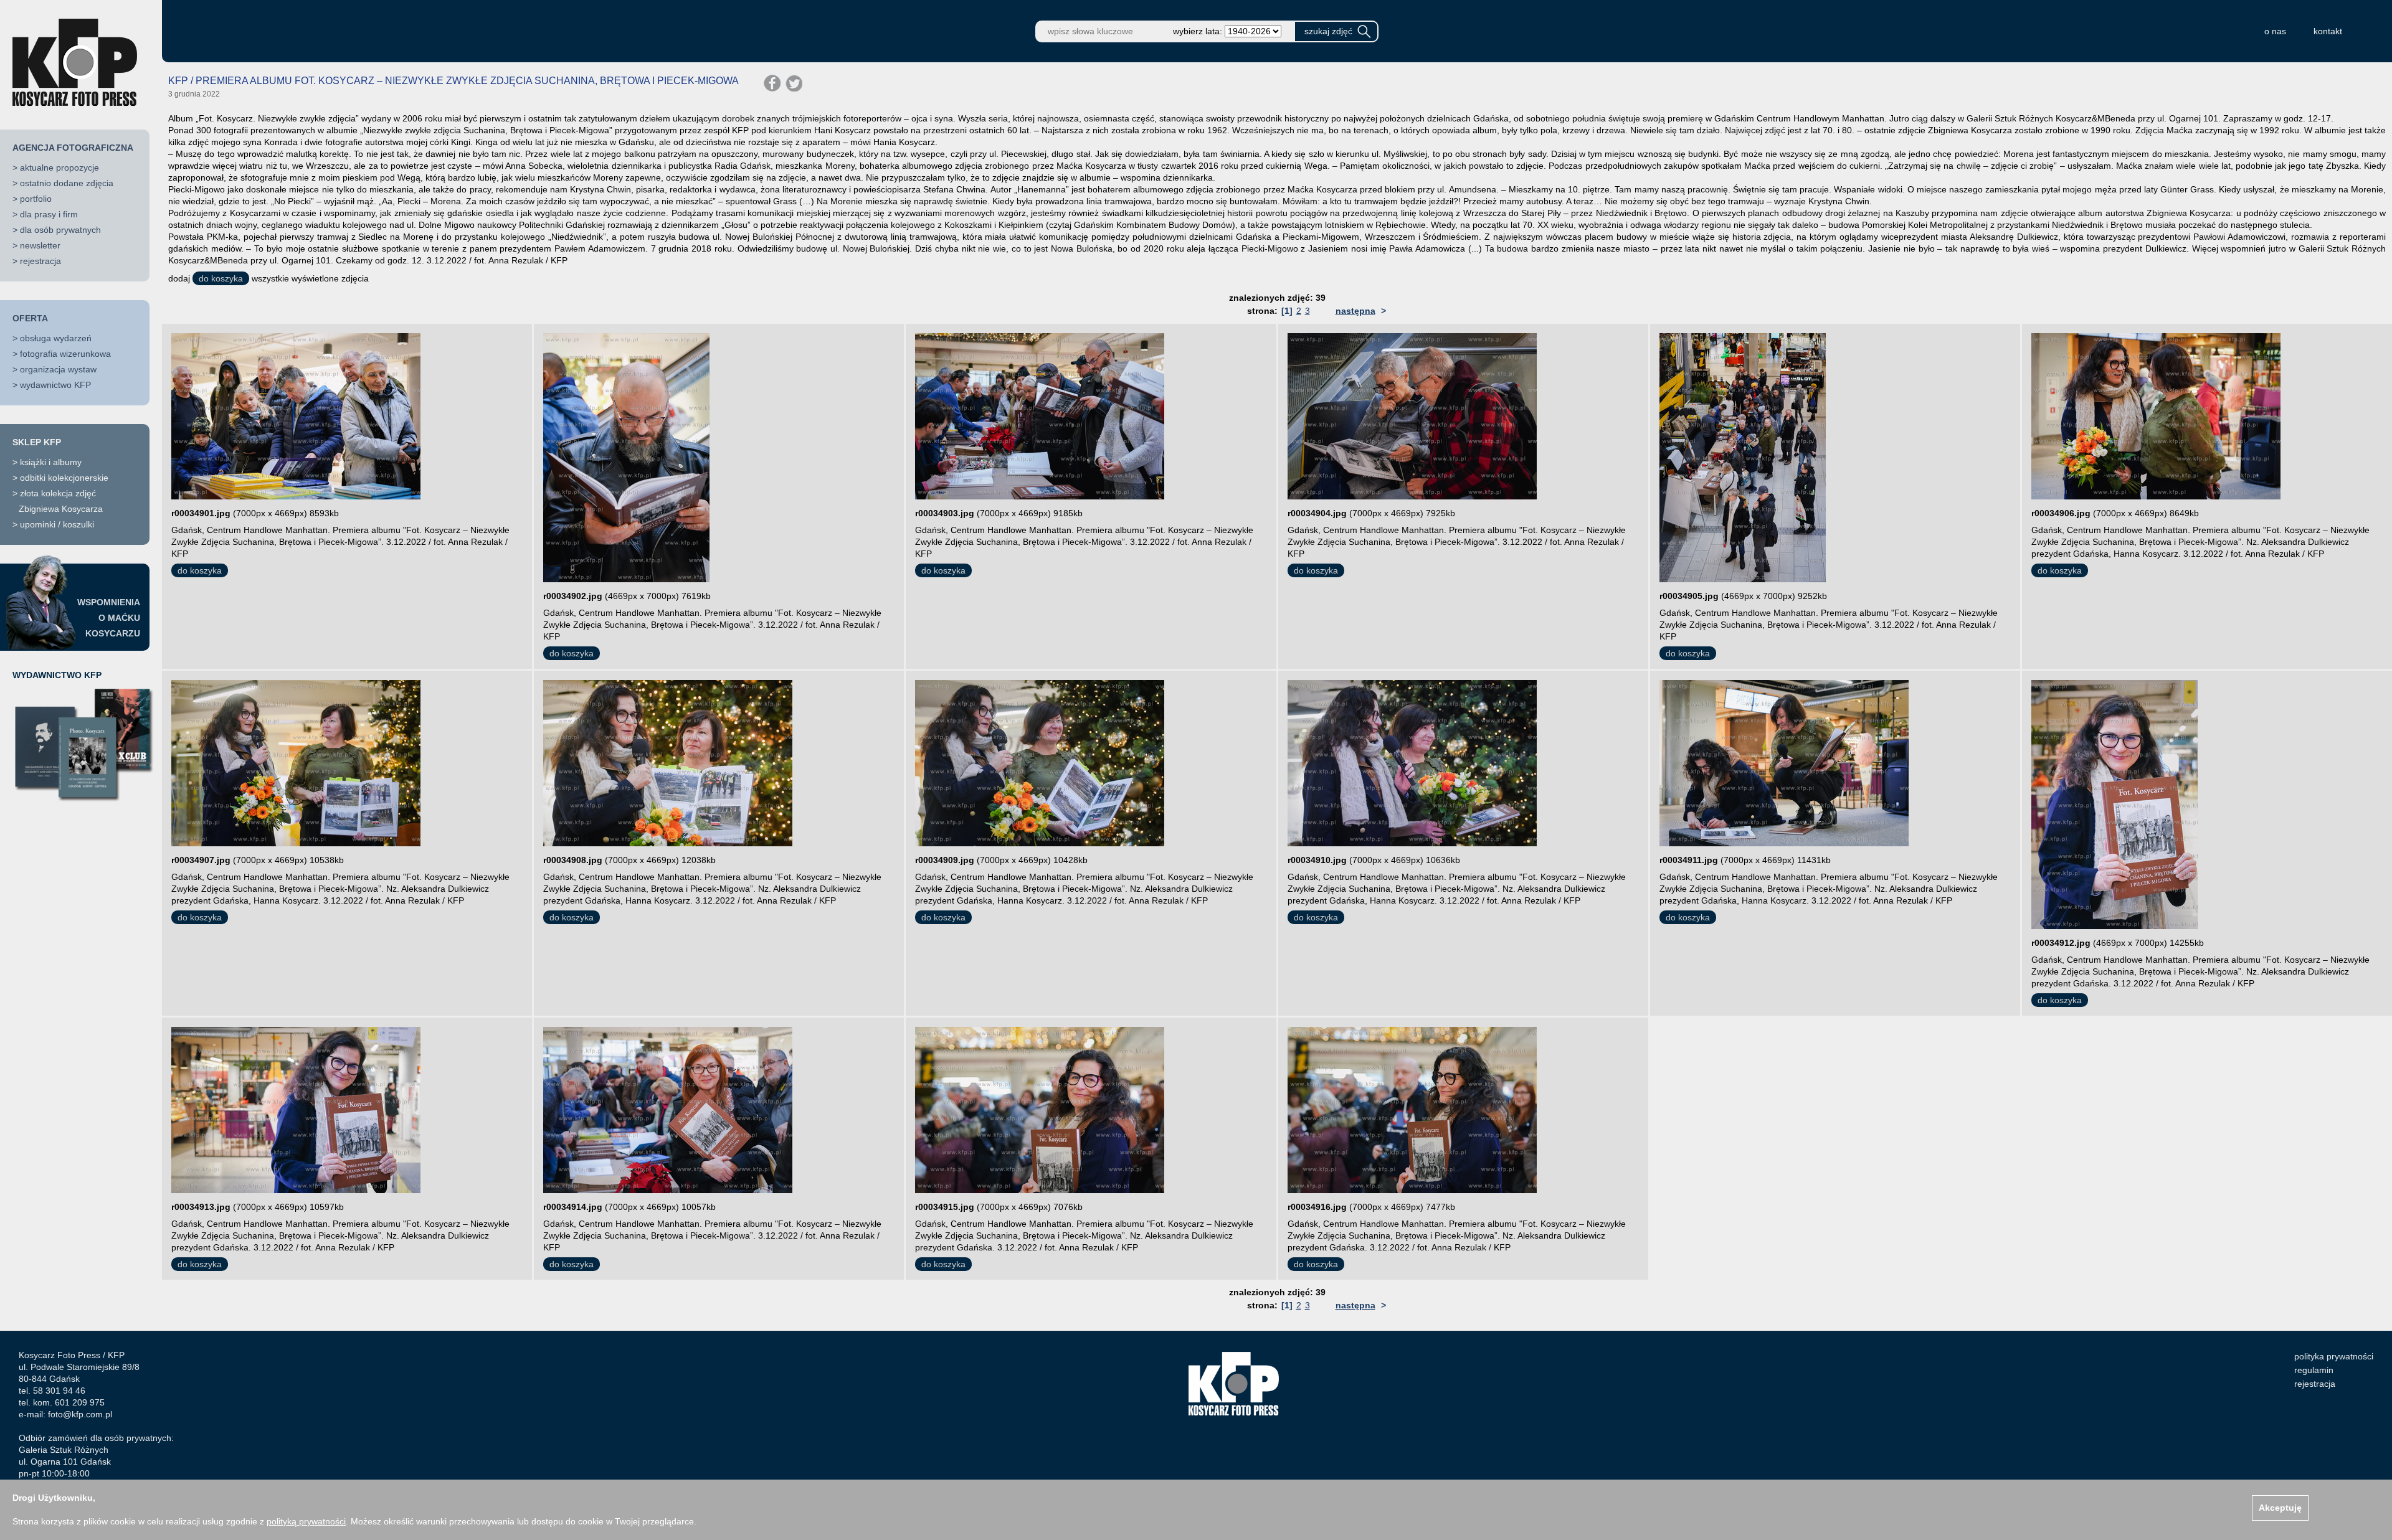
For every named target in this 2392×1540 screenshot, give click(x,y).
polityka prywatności (2334, 1356)
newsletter (40, 245)
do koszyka (221, 278)
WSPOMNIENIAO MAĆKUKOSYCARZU (109, 618)
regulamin (2314, 1370)
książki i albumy (51, 462)
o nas (2275, 31)
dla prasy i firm (49, 214)
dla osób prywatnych (60, 230)
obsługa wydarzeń (56, 338)
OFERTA (30, 318)
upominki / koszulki (57, 524)
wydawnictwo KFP (55, 385)
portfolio (36, 199)
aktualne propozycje (59, 168)
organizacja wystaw (58, 369)
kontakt (2328, 31)
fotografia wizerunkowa (65, 354)
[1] (1287, 311)
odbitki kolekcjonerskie (64, 478)
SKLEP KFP (37, 442)
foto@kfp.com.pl (80, 1414)
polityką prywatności (306, 1521)
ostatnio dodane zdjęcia (67, 183)
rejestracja (40, 261)
